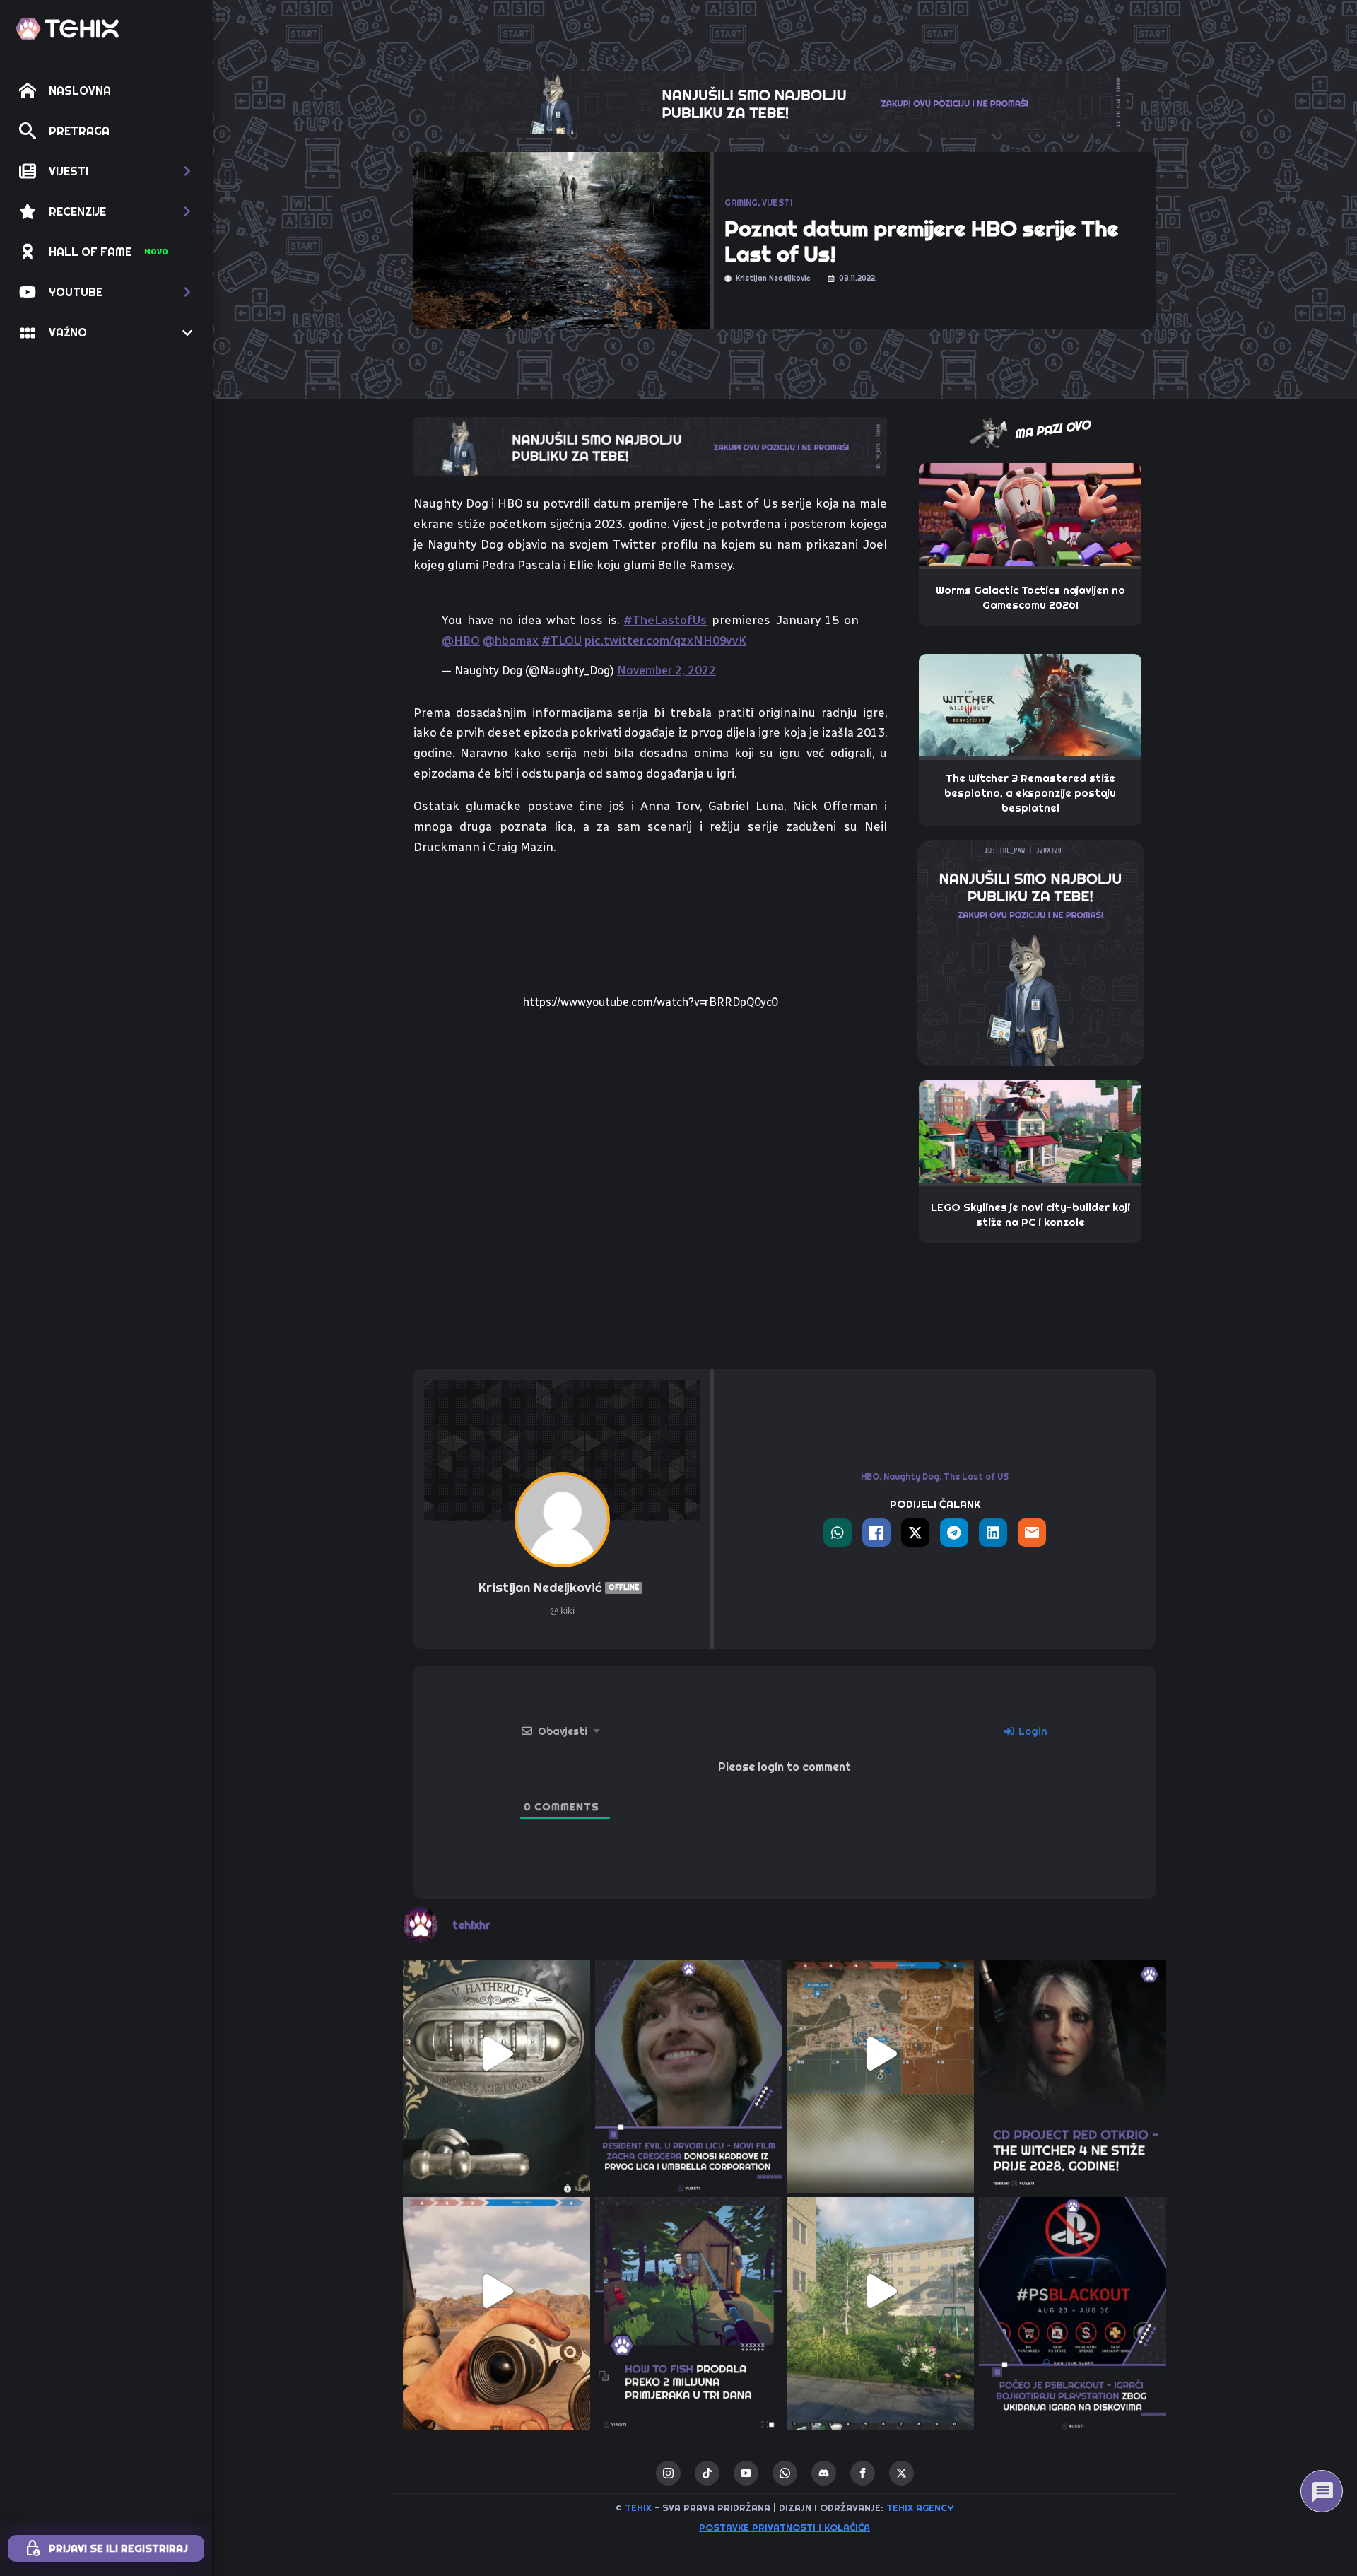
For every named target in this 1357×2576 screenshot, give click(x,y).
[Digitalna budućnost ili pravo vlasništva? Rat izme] (1073, 2291)
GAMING (741, 203)
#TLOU (562, 640)
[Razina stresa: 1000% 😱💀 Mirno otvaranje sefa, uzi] (497, 2054)
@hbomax (511, 640)
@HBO (461, 640)
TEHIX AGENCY (920, 2507)
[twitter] (901, 2473)
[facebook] (863, 2473)
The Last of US (976, 1476)
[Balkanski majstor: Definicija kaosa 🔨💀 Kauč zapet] (881, 2291)
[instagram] (668, 2473)
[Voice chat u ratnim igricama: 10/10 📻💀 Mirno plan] (881, 2054)
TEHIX (638, 2507)
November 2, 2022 (666, 671)
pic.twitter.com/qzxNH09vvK (665, 640)
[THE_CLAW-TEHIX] (785, 101)
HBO (870, 1476)
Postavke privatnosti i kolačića (785, 2527)
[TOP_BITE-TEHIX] (650, 445)
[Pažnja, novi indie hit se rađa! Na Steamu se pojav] (689, 2291)
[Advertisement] (650, 1253)
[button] (106, 171)
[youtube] (746, 2473)
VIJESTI (777, 203)
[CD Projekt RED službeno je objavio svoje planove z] (1073, 2054)
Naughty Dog (911, 1476)
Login (1032, 1731)
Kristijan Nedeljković (559, 1587)
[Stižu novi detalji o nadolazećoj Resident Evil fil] (689, 2054)
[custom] (707, 2473)
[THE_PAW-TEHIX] (1030, 952)
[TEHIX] (67, 29)
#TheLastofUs (665, 620)
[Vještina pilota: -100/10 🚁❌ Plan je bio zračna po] (497, 2291)
